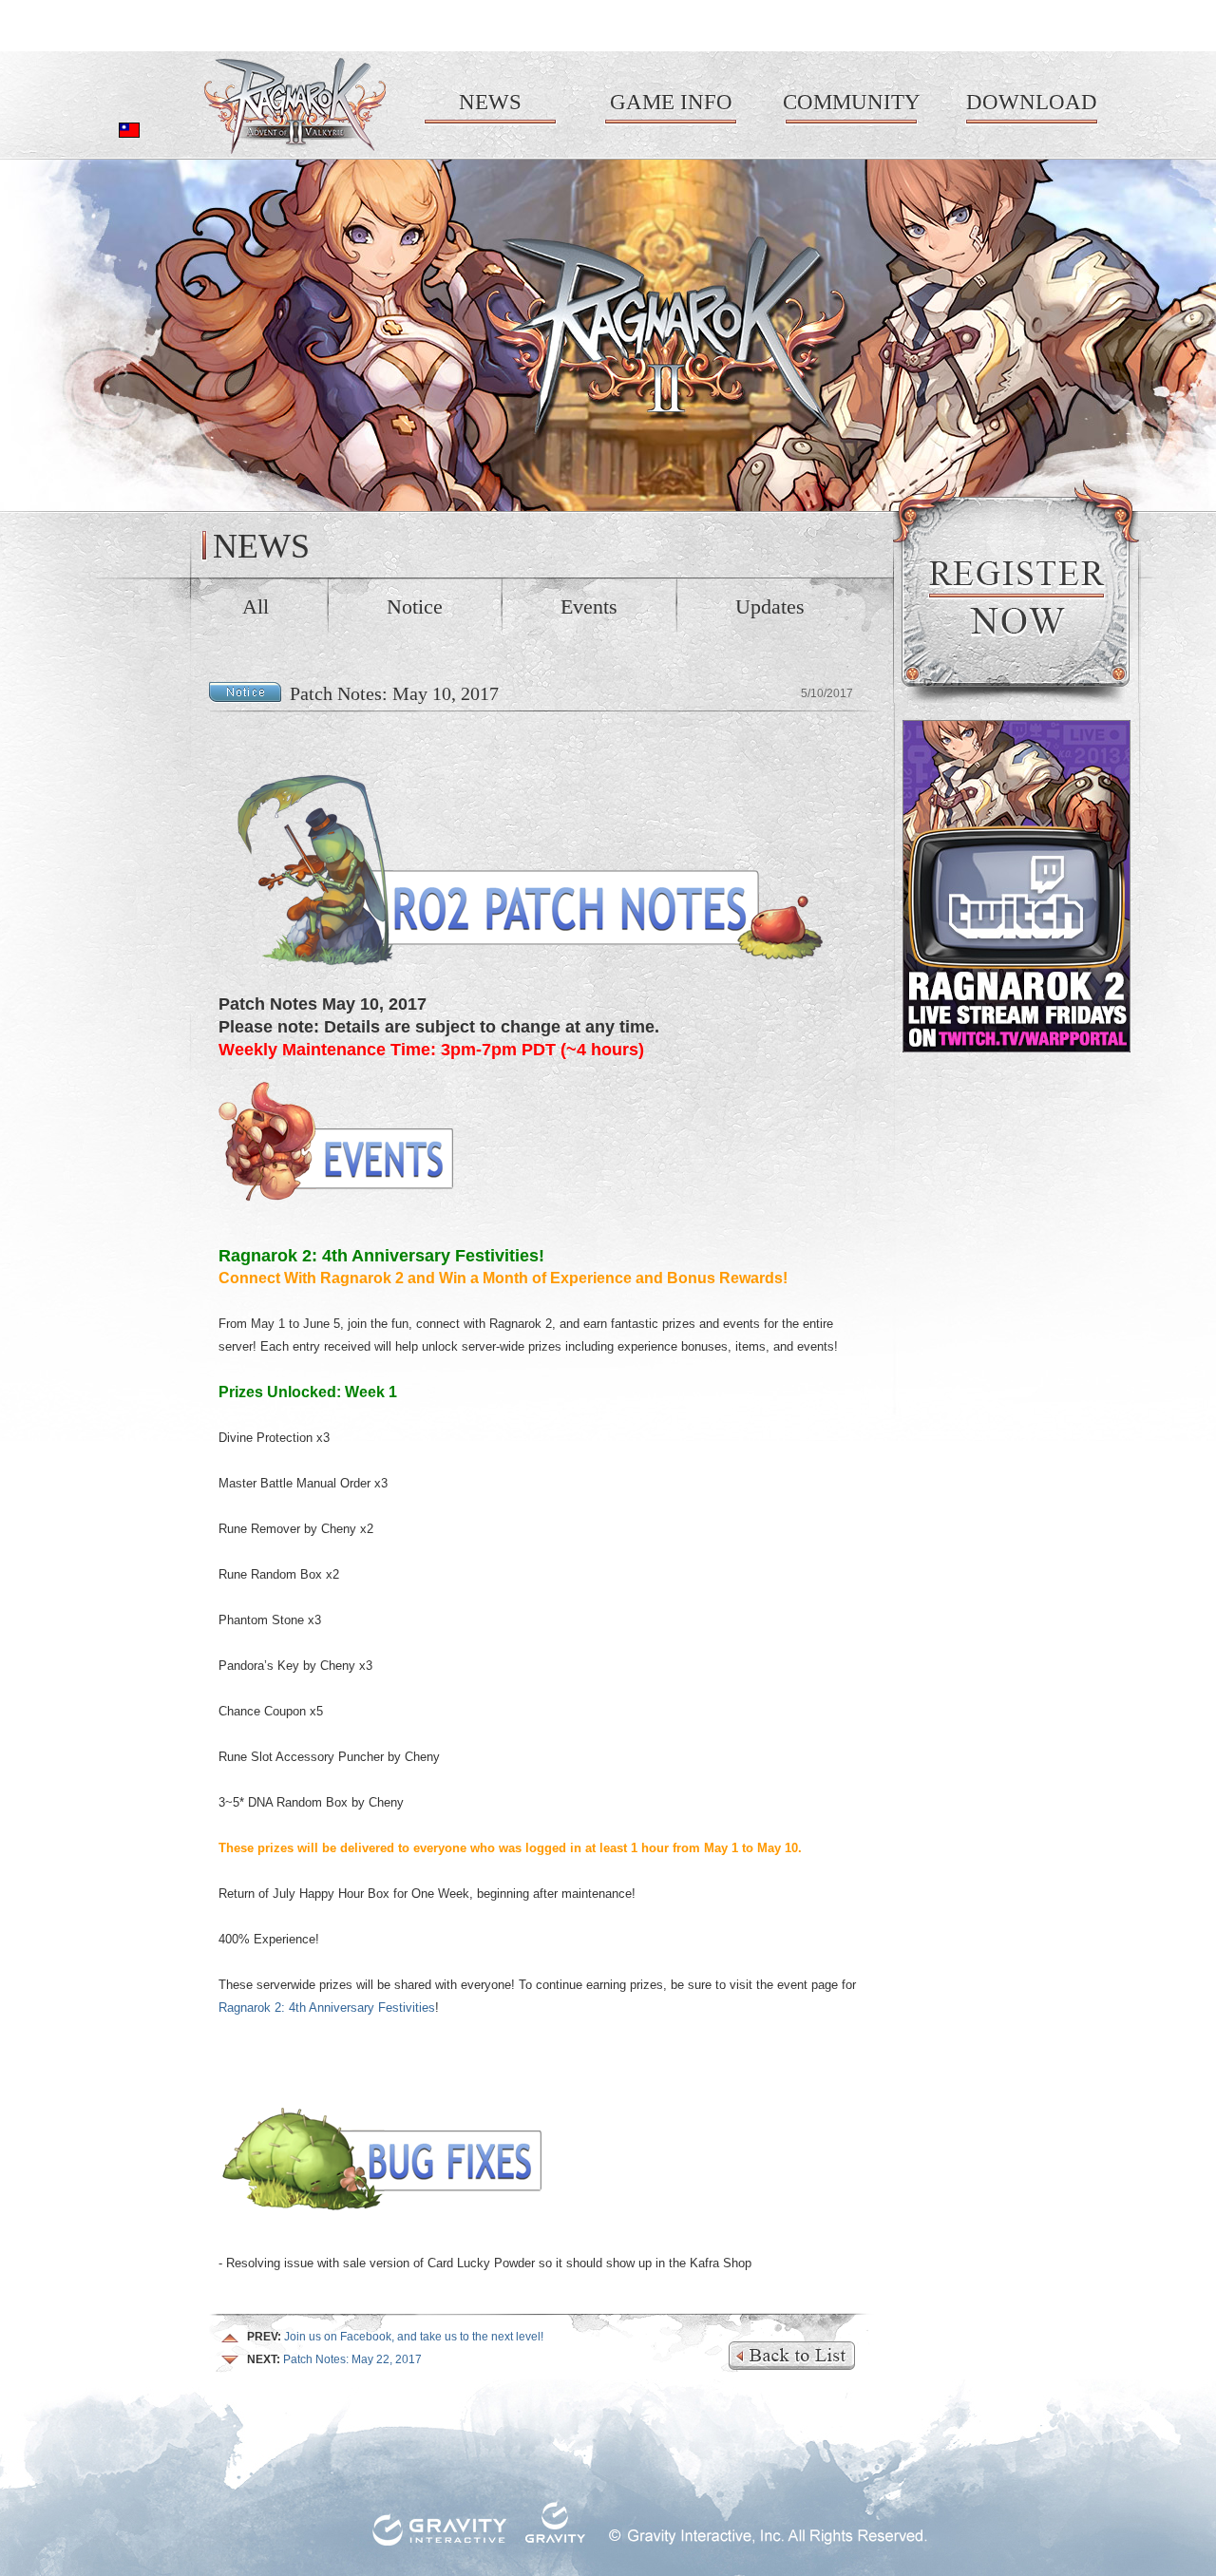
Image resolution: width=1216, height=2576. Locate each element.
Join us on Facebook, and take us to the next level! (395, 2337)
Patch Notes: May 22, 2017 (334, 2359)
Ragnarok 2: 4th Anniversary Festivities (327, 2008)
